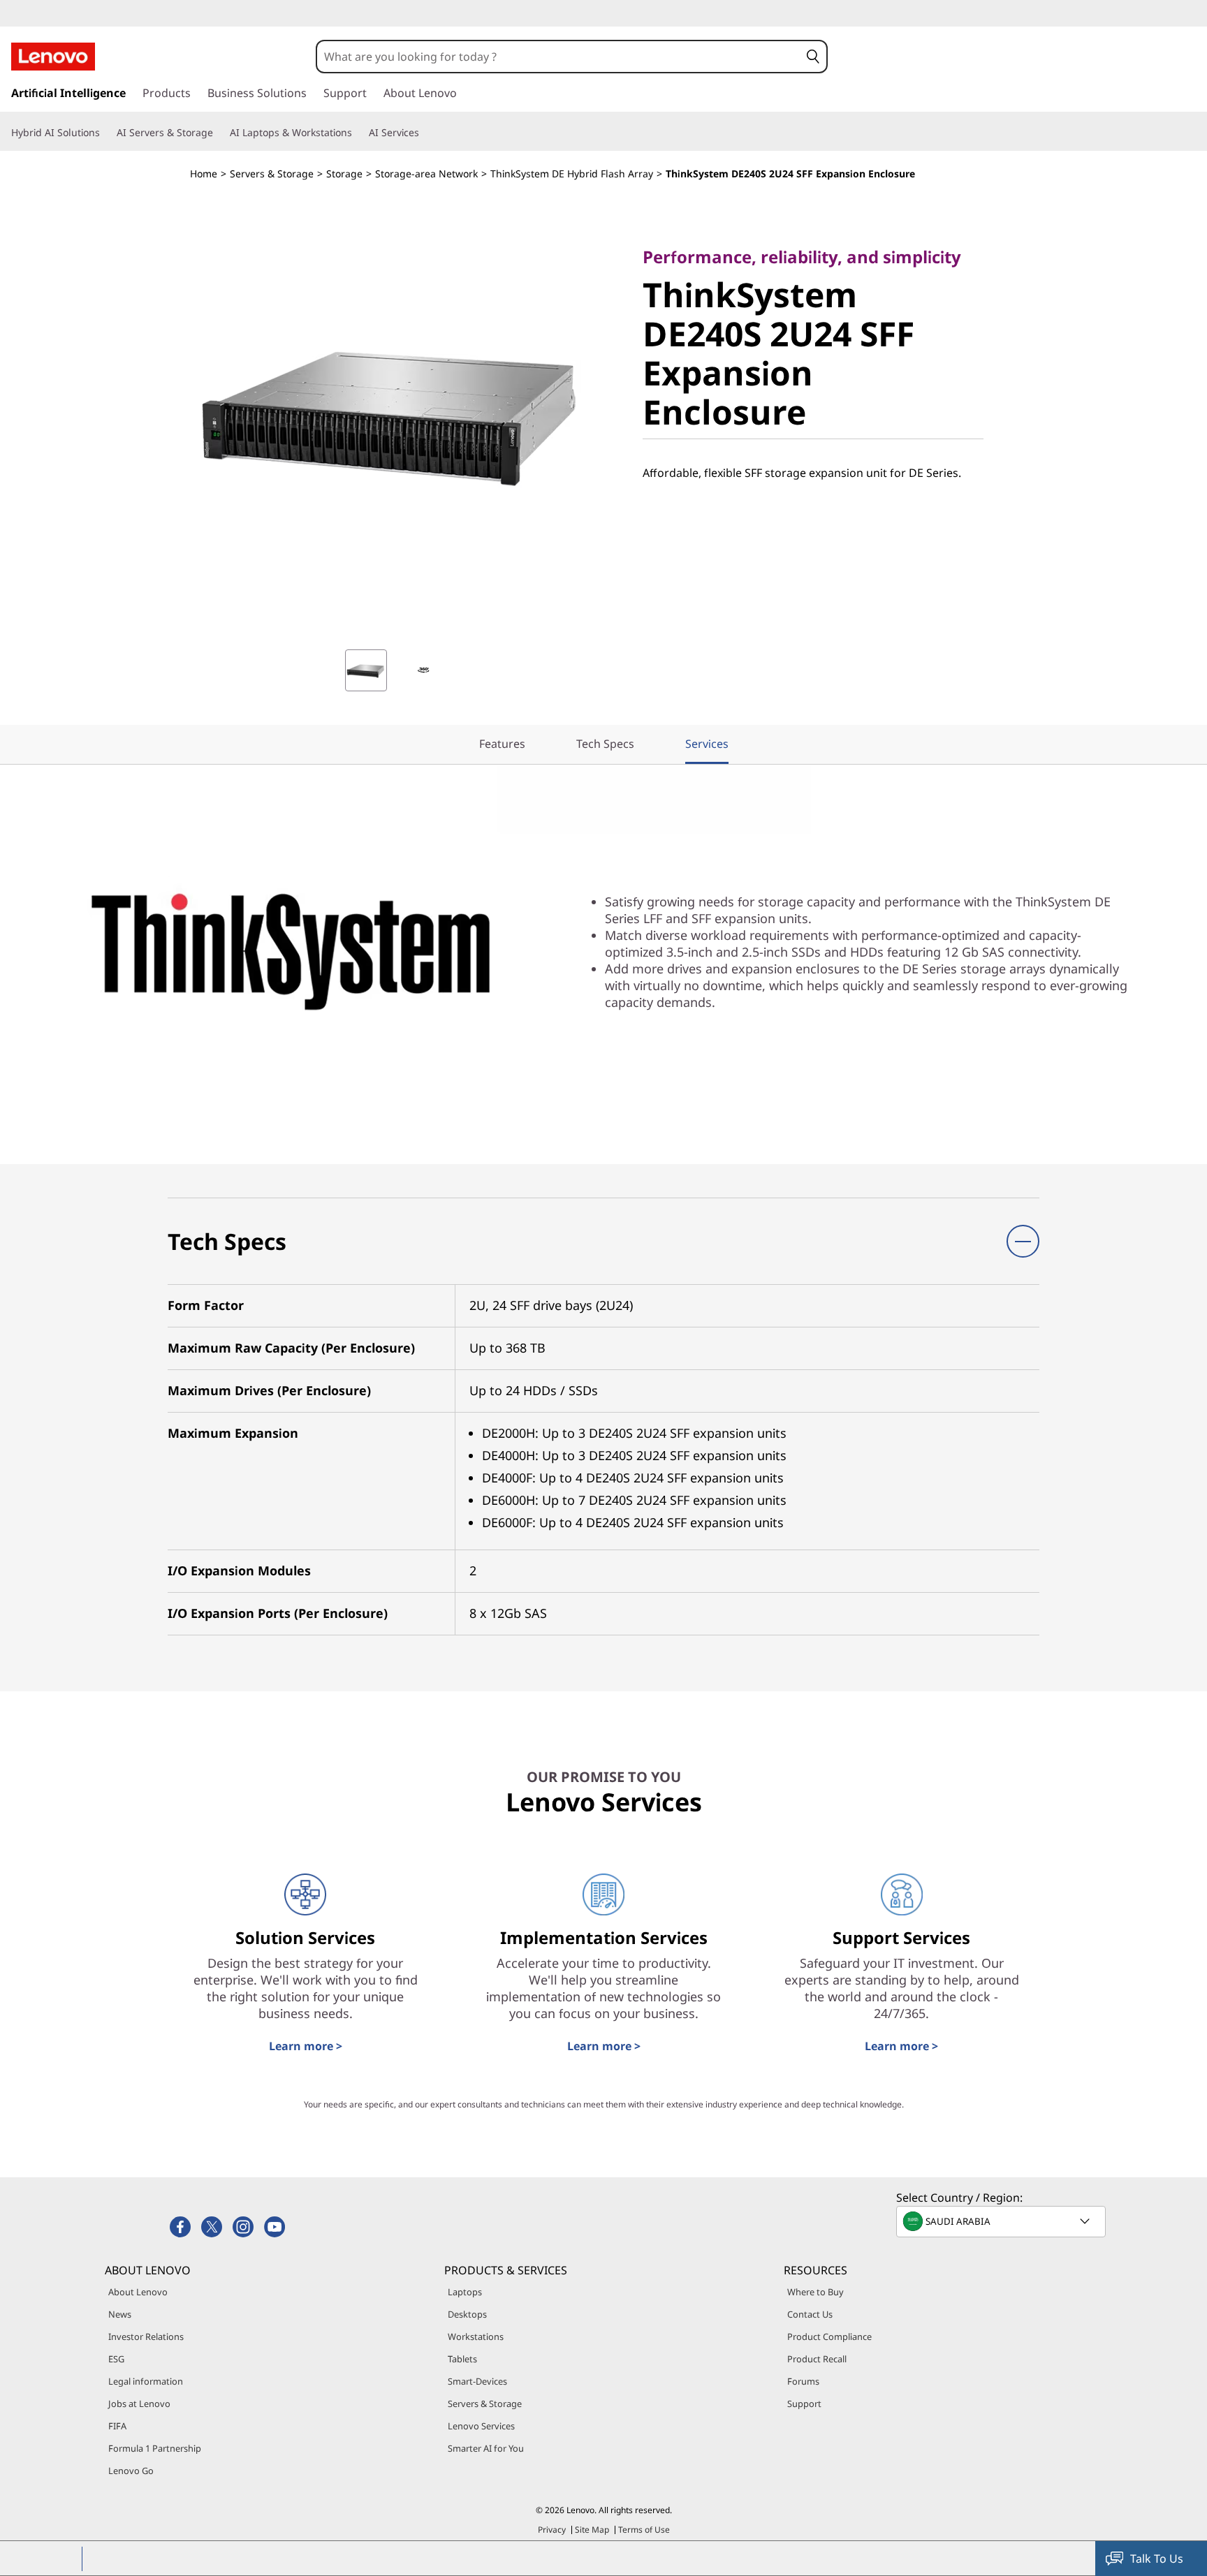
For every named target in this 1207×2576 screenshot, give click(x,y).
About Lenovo (138, 2292)
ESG (116, 2359)
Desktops (467, 2314)
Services (707, 744)
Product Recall (817, 2359)
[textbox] (1002, 2221)
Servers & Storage (272, 174)
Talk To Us (1157, 2559)
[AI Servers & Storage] (219, 133)
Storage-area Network (426, 174)
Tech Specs (605, 744)
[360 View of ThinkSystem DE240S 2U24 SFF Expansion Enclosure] (423, 670)
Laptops (465, 2292)
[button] (813, 57)
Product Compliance (829, 2336)
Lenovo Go (131, 2471)
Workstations (476, 2336)
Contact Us (810, 2314)
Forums (803, 2381)
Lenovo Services (481, 2426)
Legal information (146, 2381)
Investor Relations (146, 2336)
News (120, 2314)
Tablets (462, 2359)
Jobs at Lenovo (139, 2404)
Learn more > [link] (306, 2046)
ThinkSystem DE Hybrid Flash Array (572, 174)
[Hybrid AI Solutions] (105, 133)
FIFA (117, 2426)
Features (502, 744)
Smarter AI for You (486, 2448)
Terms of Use (644, 2530)
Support (804, 2404)
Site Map (592, 2530)
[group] (366, 670)
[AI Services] (425, 133)
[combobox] (558, 57)
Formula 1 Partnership (155, 2448)
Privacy (552, 2530)
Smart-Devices (477, 2381)
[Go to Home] (53, 57)
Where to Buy (815, 2292)
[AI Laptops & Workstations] (358, 133)
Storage (344, 174)
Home (204, 174)
